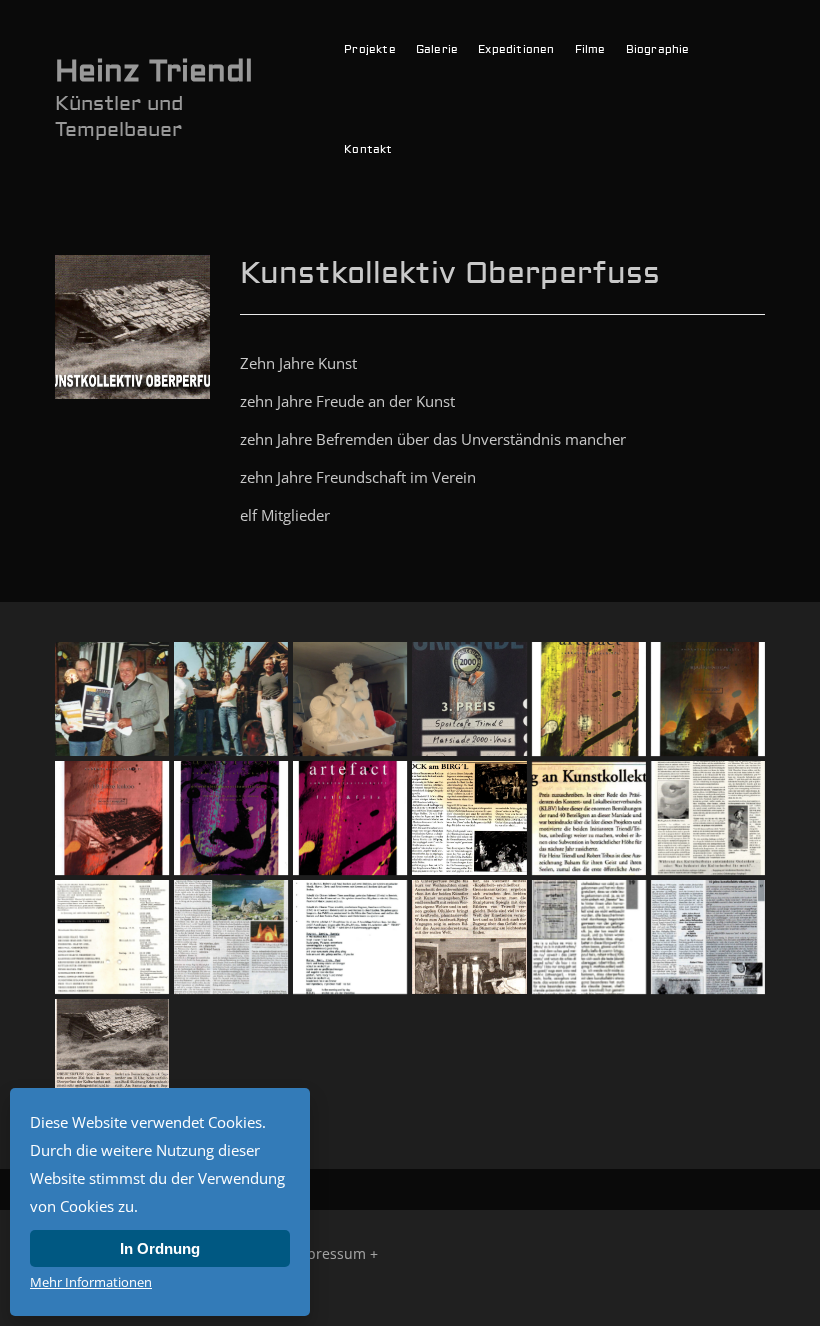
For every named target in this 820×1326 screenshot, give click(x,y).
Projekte (370, 49)
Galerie (437, 49)
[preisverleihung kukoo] (589, 818)
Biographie (658, 49)
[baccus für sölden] (350, 699)
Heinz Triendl (154, 71)
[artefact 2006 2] (112, 818)
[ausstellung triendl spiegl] (350, 937)
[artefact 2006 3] (708, 699)
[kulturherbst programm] (112, 937)
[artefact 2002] (350, 818)
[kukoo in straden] (231, 699)
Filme (590, 49)
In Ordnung (160, 1248)
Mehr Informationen (91, 1282)
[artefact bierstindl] (589, 937)
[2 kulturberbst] (112, 1056)
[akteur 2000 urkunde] (469, 699)
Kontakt (368, 149)
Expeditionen (516, 49)
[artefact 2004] (231, 818)
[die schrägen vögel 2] (231, 937)
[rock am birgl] (469, 818)
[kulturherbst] (708, 818)
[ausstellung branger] (469, 937)
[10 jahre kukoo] (708, 937)
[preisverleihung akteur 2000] (112, 699)
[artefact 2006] (589, 699)
